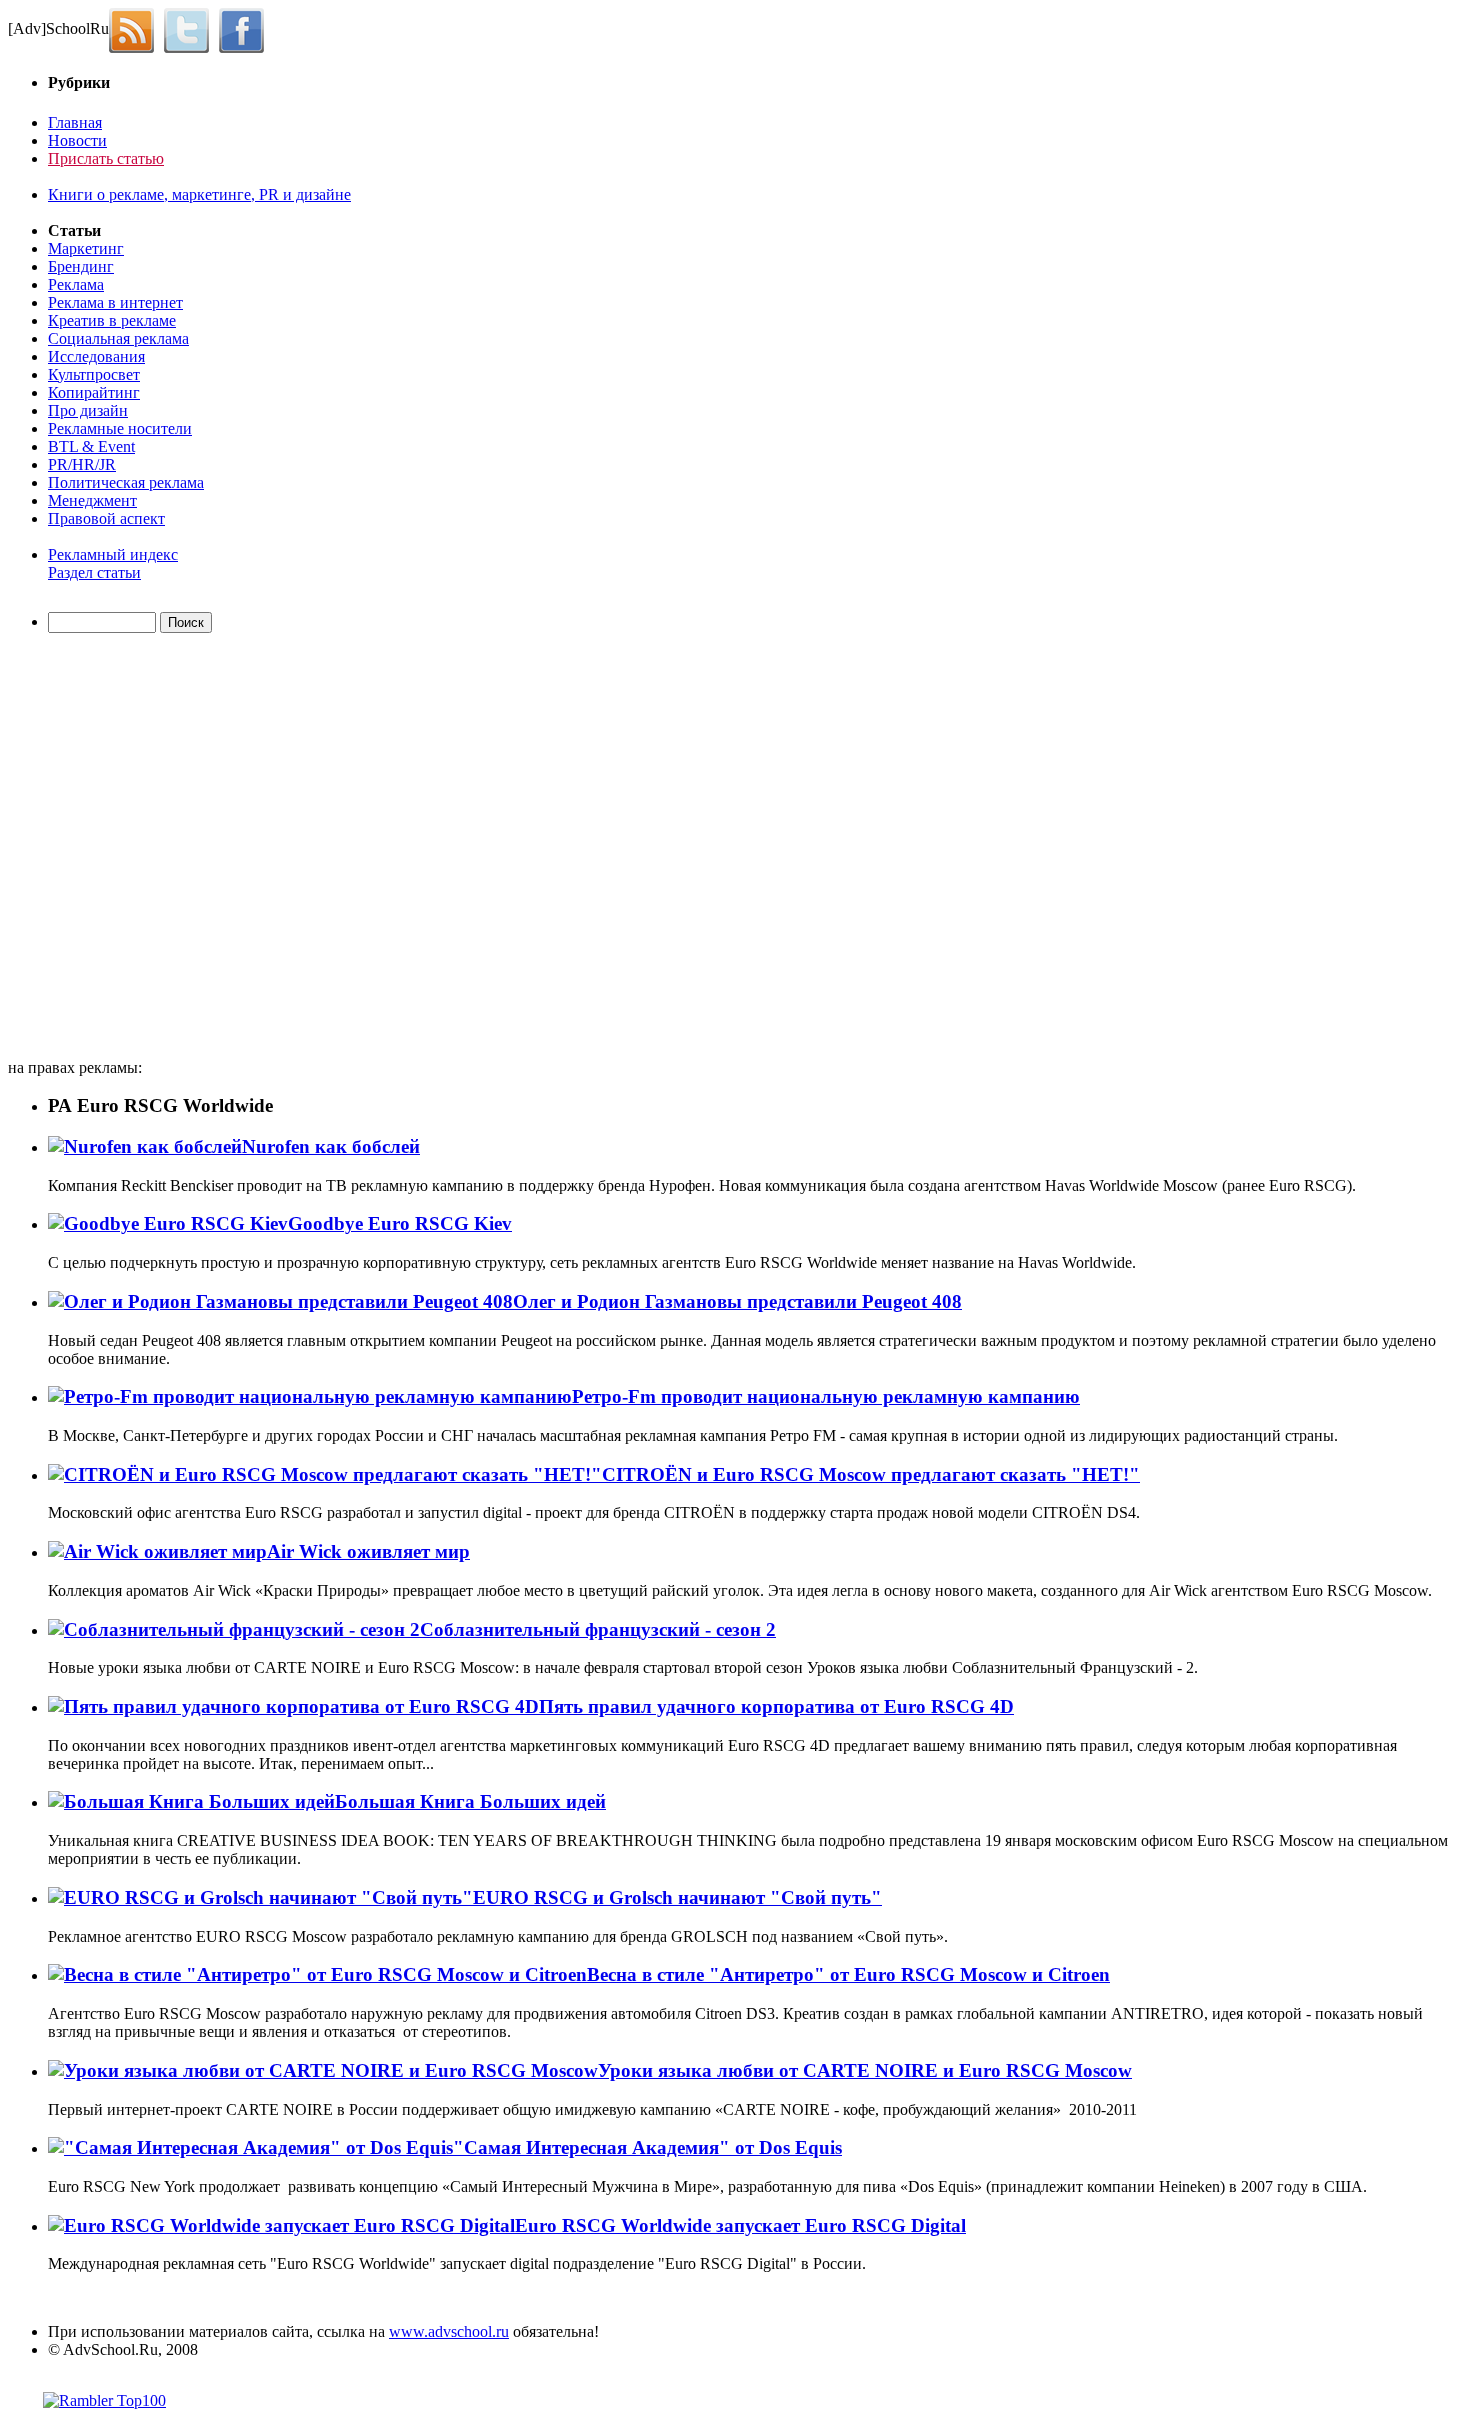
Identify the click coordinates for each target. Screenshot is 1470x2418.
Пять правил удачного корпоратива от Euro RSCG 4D (776, 1706)
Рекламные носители (120, 428)
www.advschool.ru (449, 2331)
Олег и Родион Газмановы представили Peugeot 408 (737, 1301)
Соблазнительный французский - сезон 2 (598, 1629)
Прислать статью (106, 158)
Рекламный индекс (113, 554)
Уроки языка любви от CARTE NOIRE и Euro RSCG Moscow (865, 2070)
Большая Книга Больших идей (470, 1801)
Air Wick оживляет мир (368, 1551)
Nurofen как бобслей (331, 1146)
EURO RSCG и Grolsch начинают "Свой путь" (677, 1897)
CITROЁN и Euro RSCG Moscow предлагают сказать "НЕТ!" (871, 1474)
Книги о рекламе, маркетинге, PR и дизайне (199, 194)
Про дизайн (88, 410)
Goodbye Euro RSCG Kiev (400, 1223)
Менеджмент (92, 500)
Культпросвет (94, 374)
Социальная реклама (118, 338)
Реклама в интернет (115, 302)
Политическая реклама (126, 482)
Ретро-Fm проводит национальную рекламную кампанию (826, 1396)
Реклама (76, 284)
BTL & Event (91, 446)
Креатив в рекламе (112, 320)
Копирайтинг (94, 392)
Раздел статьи (94, 572)
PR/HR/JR (82, 464)
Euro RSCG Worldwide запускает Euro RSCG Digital (740, 2225)
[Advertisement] (123, 849)
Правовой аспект (106, 518)
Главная (75, 122)
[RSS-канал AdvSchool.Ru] (136, 28)
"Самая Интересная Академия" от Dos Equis (647, 2147)
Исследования (96, 356)
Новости (77, 140)
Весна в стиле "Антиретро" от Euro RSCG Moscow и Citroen (848, 1974)
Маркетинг (86, 248)
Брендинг (81, 266)
